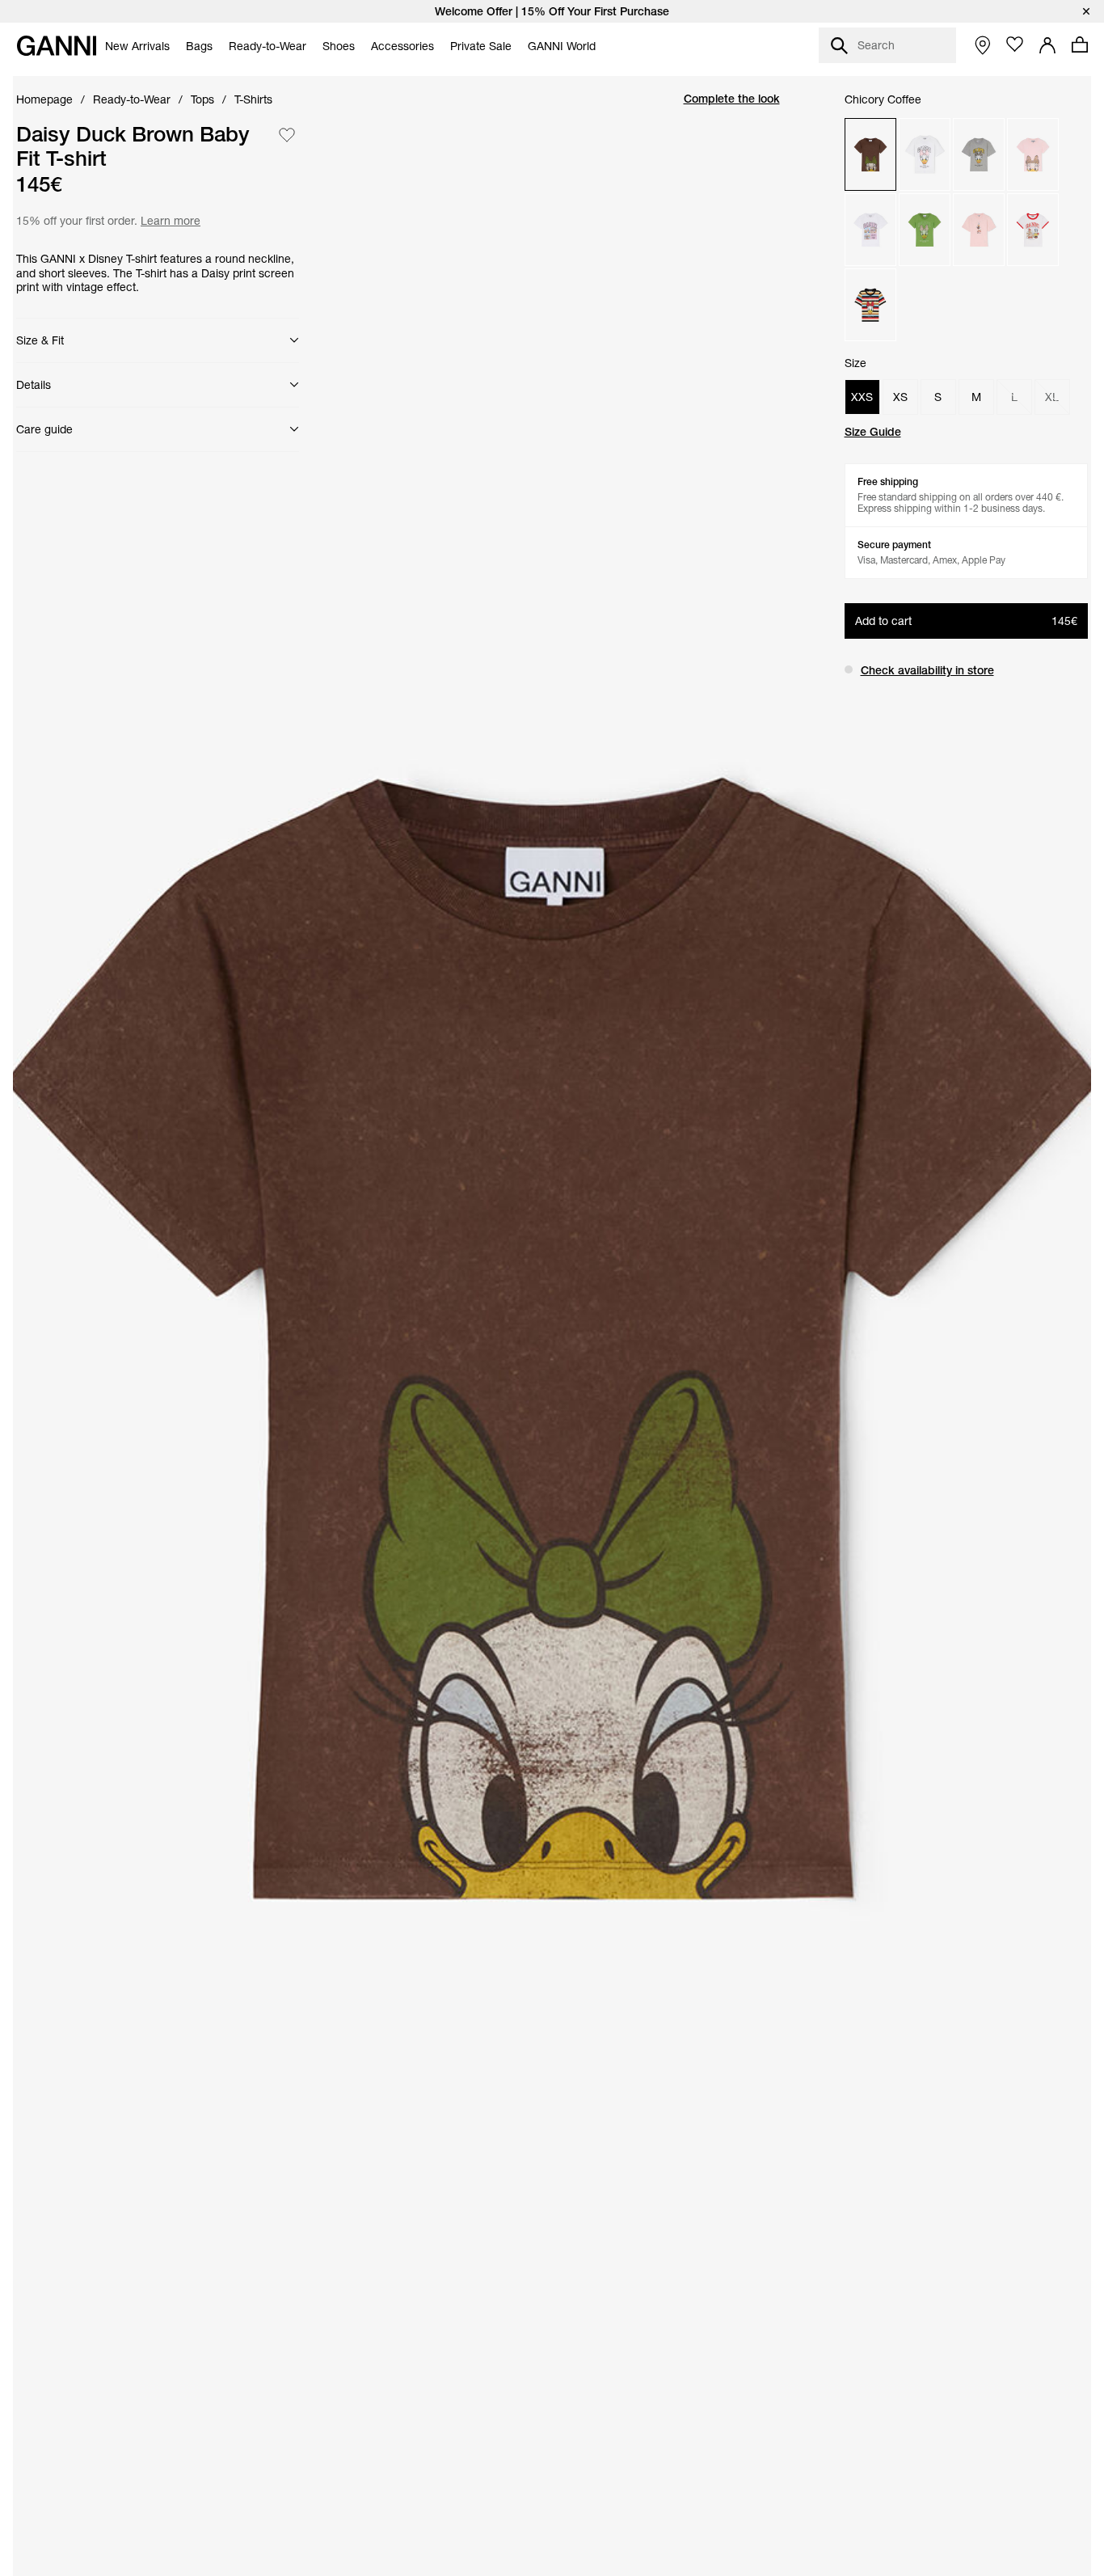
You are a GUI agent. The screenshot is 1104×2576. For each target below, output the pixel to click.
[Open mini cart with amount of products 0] (1080, 44)
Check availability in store (927, 670)
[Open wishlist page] (1015, 44)
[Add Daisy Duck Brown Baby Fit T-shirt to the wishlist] (287, 135)
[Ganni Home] (57, 46)
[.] (552, 11)
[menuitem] (137, 46)
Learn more (169, 220)
